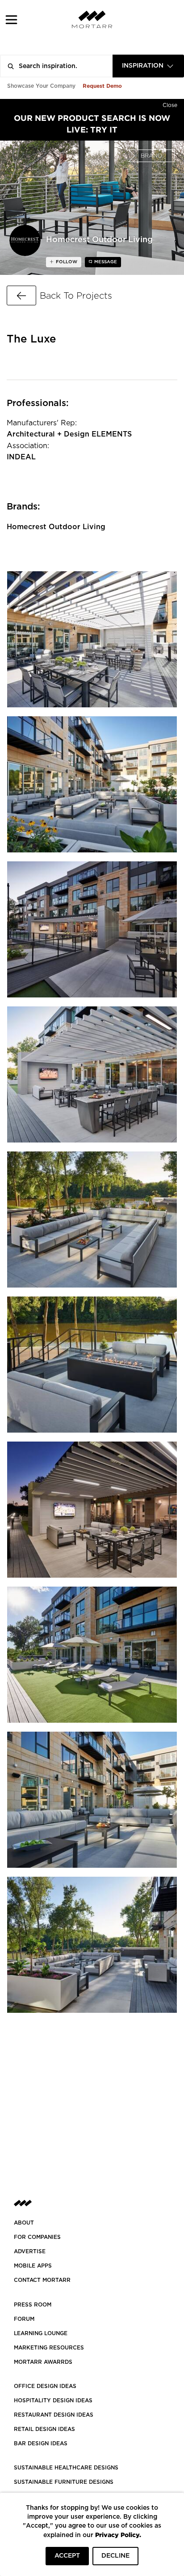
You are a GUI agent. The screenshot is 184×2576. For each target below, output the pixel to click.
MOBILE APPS (33, 2266)
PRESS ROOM (33, 2305)
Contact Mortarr (42, 2280)
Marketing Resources (49, 2348)
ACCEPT (67, 2556)
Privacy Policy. (118, 2535)
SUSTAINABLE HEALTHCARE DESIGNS (66, 2468)
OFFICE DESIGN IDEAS (45, 2386)
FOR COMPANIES (37, 2237)
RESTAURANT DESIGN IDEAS (54, 2415)
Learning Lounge (41, 2333)
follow (66, 262)
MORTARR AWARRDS (43, 2362)
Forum (24, 2319)
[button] (11, 19)
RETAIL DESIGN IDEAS (44, 2429)
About (24, 2223)
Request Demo (102, 86)
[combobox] (148, 66)
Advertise (30, 2251)
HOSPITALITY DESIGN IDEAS (53, 2401)
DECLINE (115, 2556)
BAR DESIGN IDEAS (41, 2443)
